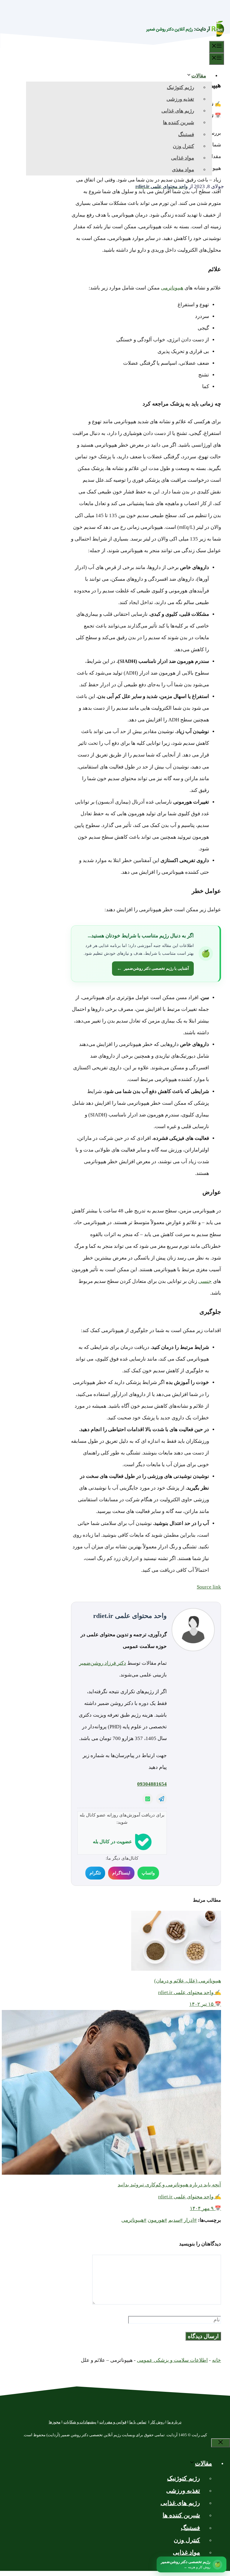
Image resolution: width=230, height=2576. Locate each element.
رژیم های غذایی (178, 111)
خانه (217, 2360)
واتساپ (148, 1873)
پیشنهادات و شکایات (80, 2422)
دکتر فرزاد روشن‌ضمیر (103, 1663)
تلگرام (95, 1873)
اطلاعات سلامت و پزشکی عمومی (172, 2360)
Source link (209, 1587)
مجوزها (55, 2422)
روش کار (157, 2422)
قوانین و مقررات (113, 2422)
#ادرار (190, 2220)
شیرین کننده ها (178, 123)
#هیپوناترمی (134, 2220)
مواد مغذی (183, 170)
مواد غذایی (183, 158)
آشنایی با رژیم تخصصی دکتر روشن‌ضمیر (153, 968)
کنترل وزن (183, 146)
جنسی (205, 1281)
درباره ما (174, 2422)
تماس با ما (138, 2422)
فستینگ (186, 135)
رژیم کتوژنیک (180, 87)
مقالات (199, 76)
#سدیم (175, 2220)
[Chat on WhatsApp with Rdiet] (148, 1799)
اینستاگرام (121, 1873)
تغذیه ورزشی (180, 99)
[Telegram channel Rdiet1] (161, 1799)
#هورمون (157, 2220)
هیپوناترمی (172, 288)
